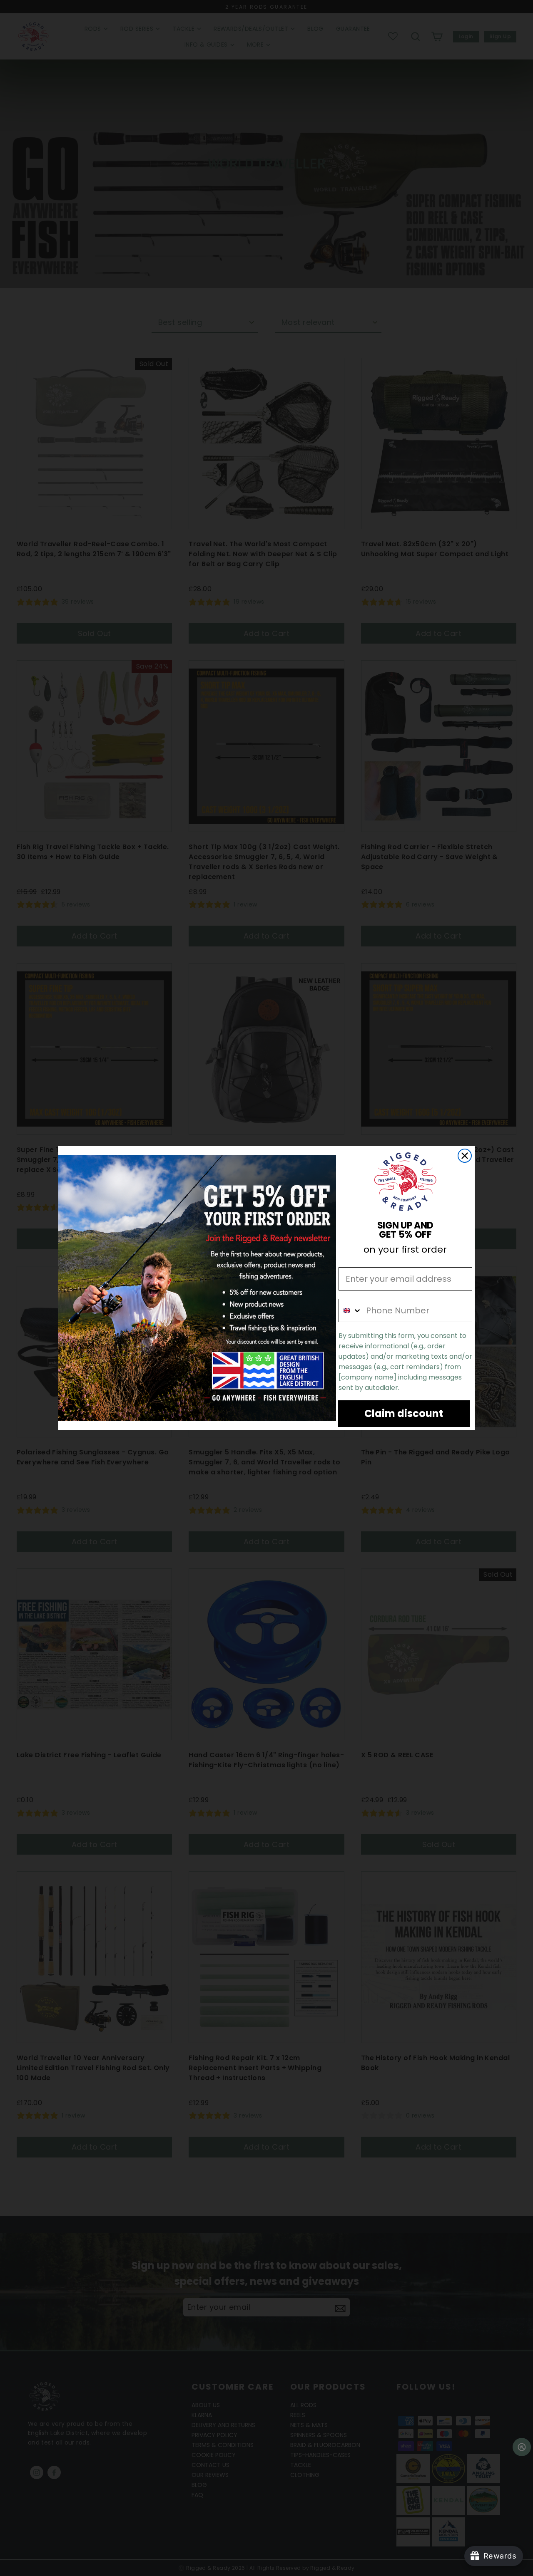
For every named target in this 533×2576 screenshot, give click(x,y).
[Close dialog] (465, 1156)
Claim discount (404, 1413)
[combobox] (350, 1310)
